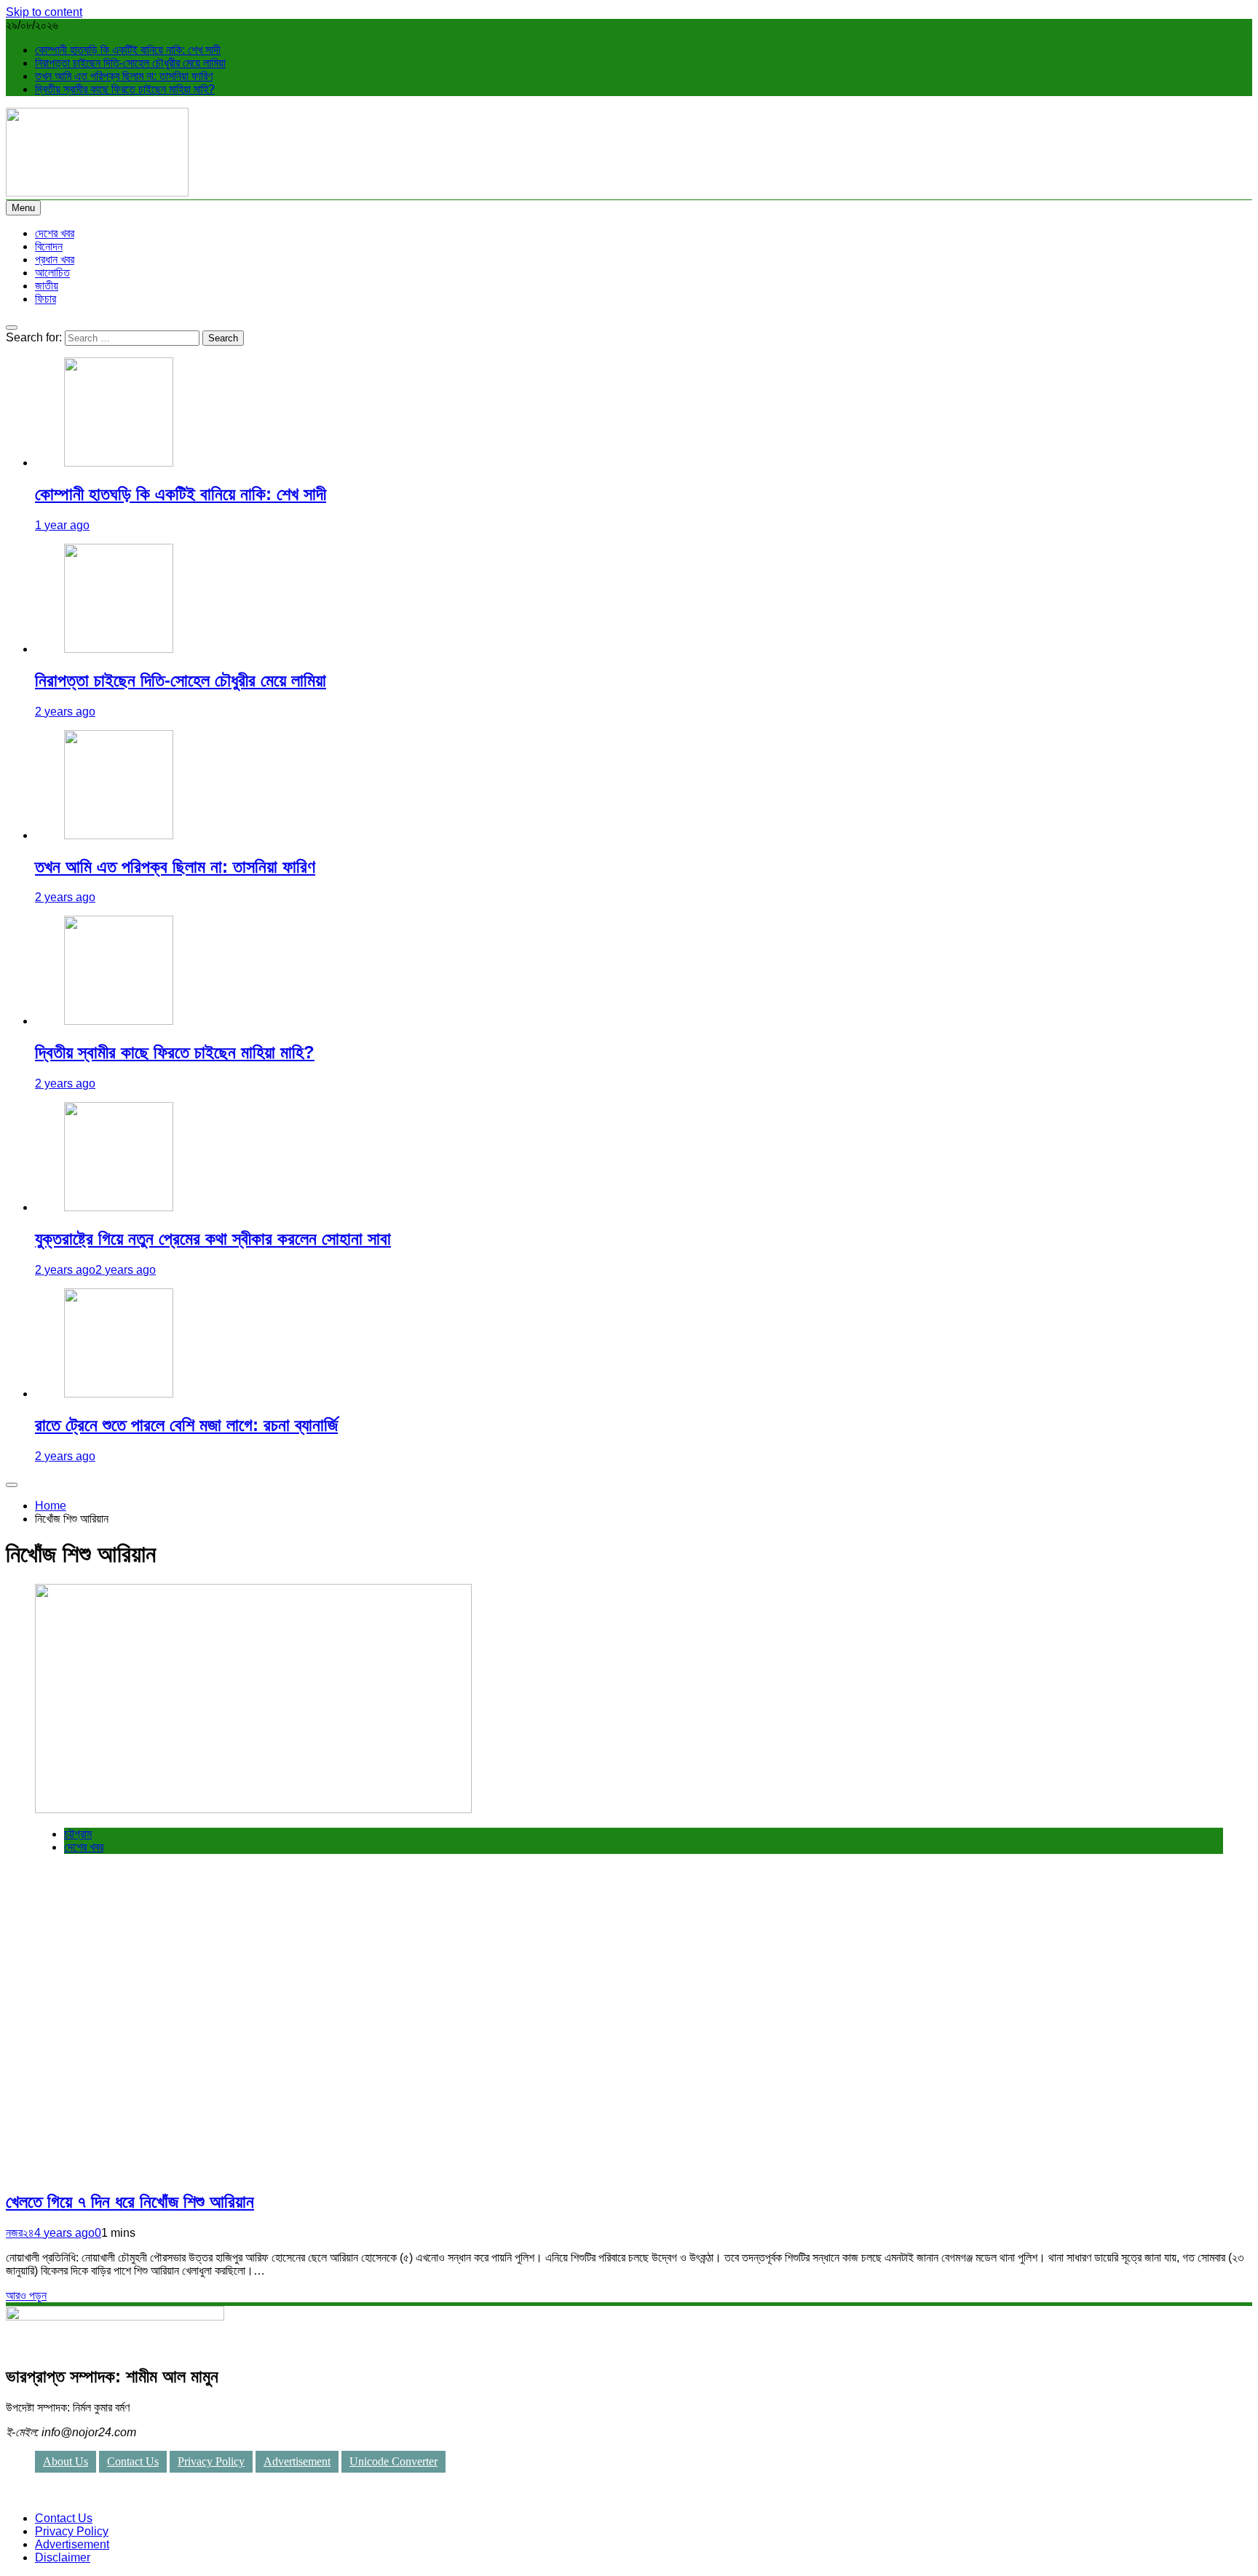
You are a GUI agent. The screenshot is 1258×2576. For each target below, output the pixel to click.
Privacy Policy (211, 2461)
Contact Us (133, 2461)
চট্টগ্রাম (78, 1834)
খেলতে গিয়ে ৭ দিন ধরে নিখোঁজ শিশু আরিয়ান (130, 2202)
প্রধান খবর (55, 259)
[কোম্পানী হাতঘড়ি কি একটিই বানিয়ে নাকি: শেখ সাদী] (119, 463)
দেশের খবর (55, 233)
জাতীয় (47, 286)
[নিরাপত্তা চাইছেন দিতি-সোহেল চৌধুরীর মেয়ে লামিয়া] (119, 649)
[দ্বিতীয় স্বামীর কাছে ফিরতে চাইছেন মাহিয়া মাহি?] (119, 1021)
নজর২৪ (20, 2233)
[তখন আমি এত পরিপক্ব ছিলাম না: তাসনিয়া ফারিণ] (119, 835)
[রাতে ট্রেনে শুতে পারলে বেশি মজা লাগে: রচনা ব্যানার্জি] (119, 1394)
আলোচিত (52, 273)
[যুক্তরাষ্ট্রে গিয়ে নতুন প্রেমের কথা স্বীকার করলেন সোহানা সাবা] (119, 1207)
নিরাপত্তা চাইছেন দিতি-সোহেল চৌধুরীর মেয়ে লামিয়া (130, 63)
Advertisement (297, 2461)
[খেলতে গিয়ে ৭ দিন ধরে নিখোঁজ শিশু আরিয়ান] (253, 1809)
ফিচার (46, 299)
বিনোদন (49, 246)
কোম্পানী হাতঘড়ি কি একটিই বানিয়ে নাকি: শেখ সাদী (128, 50)
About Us (66, 2461)
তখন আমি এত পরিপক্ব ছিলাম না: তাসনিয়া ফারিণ (124, 76)
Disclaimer (63, 2557)
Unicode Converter (393, 2461)
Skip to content (44, 12)
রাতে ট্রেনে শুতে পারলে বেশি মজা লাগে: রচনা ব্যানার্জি (186, 1425)
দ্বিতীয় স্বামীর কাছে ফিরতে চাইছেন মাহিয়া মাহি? (125, 89)
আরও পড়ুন (26, 2295)
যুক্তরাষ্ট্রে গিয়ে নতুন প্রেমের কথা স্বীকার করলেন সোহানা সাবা (213, 1239)
